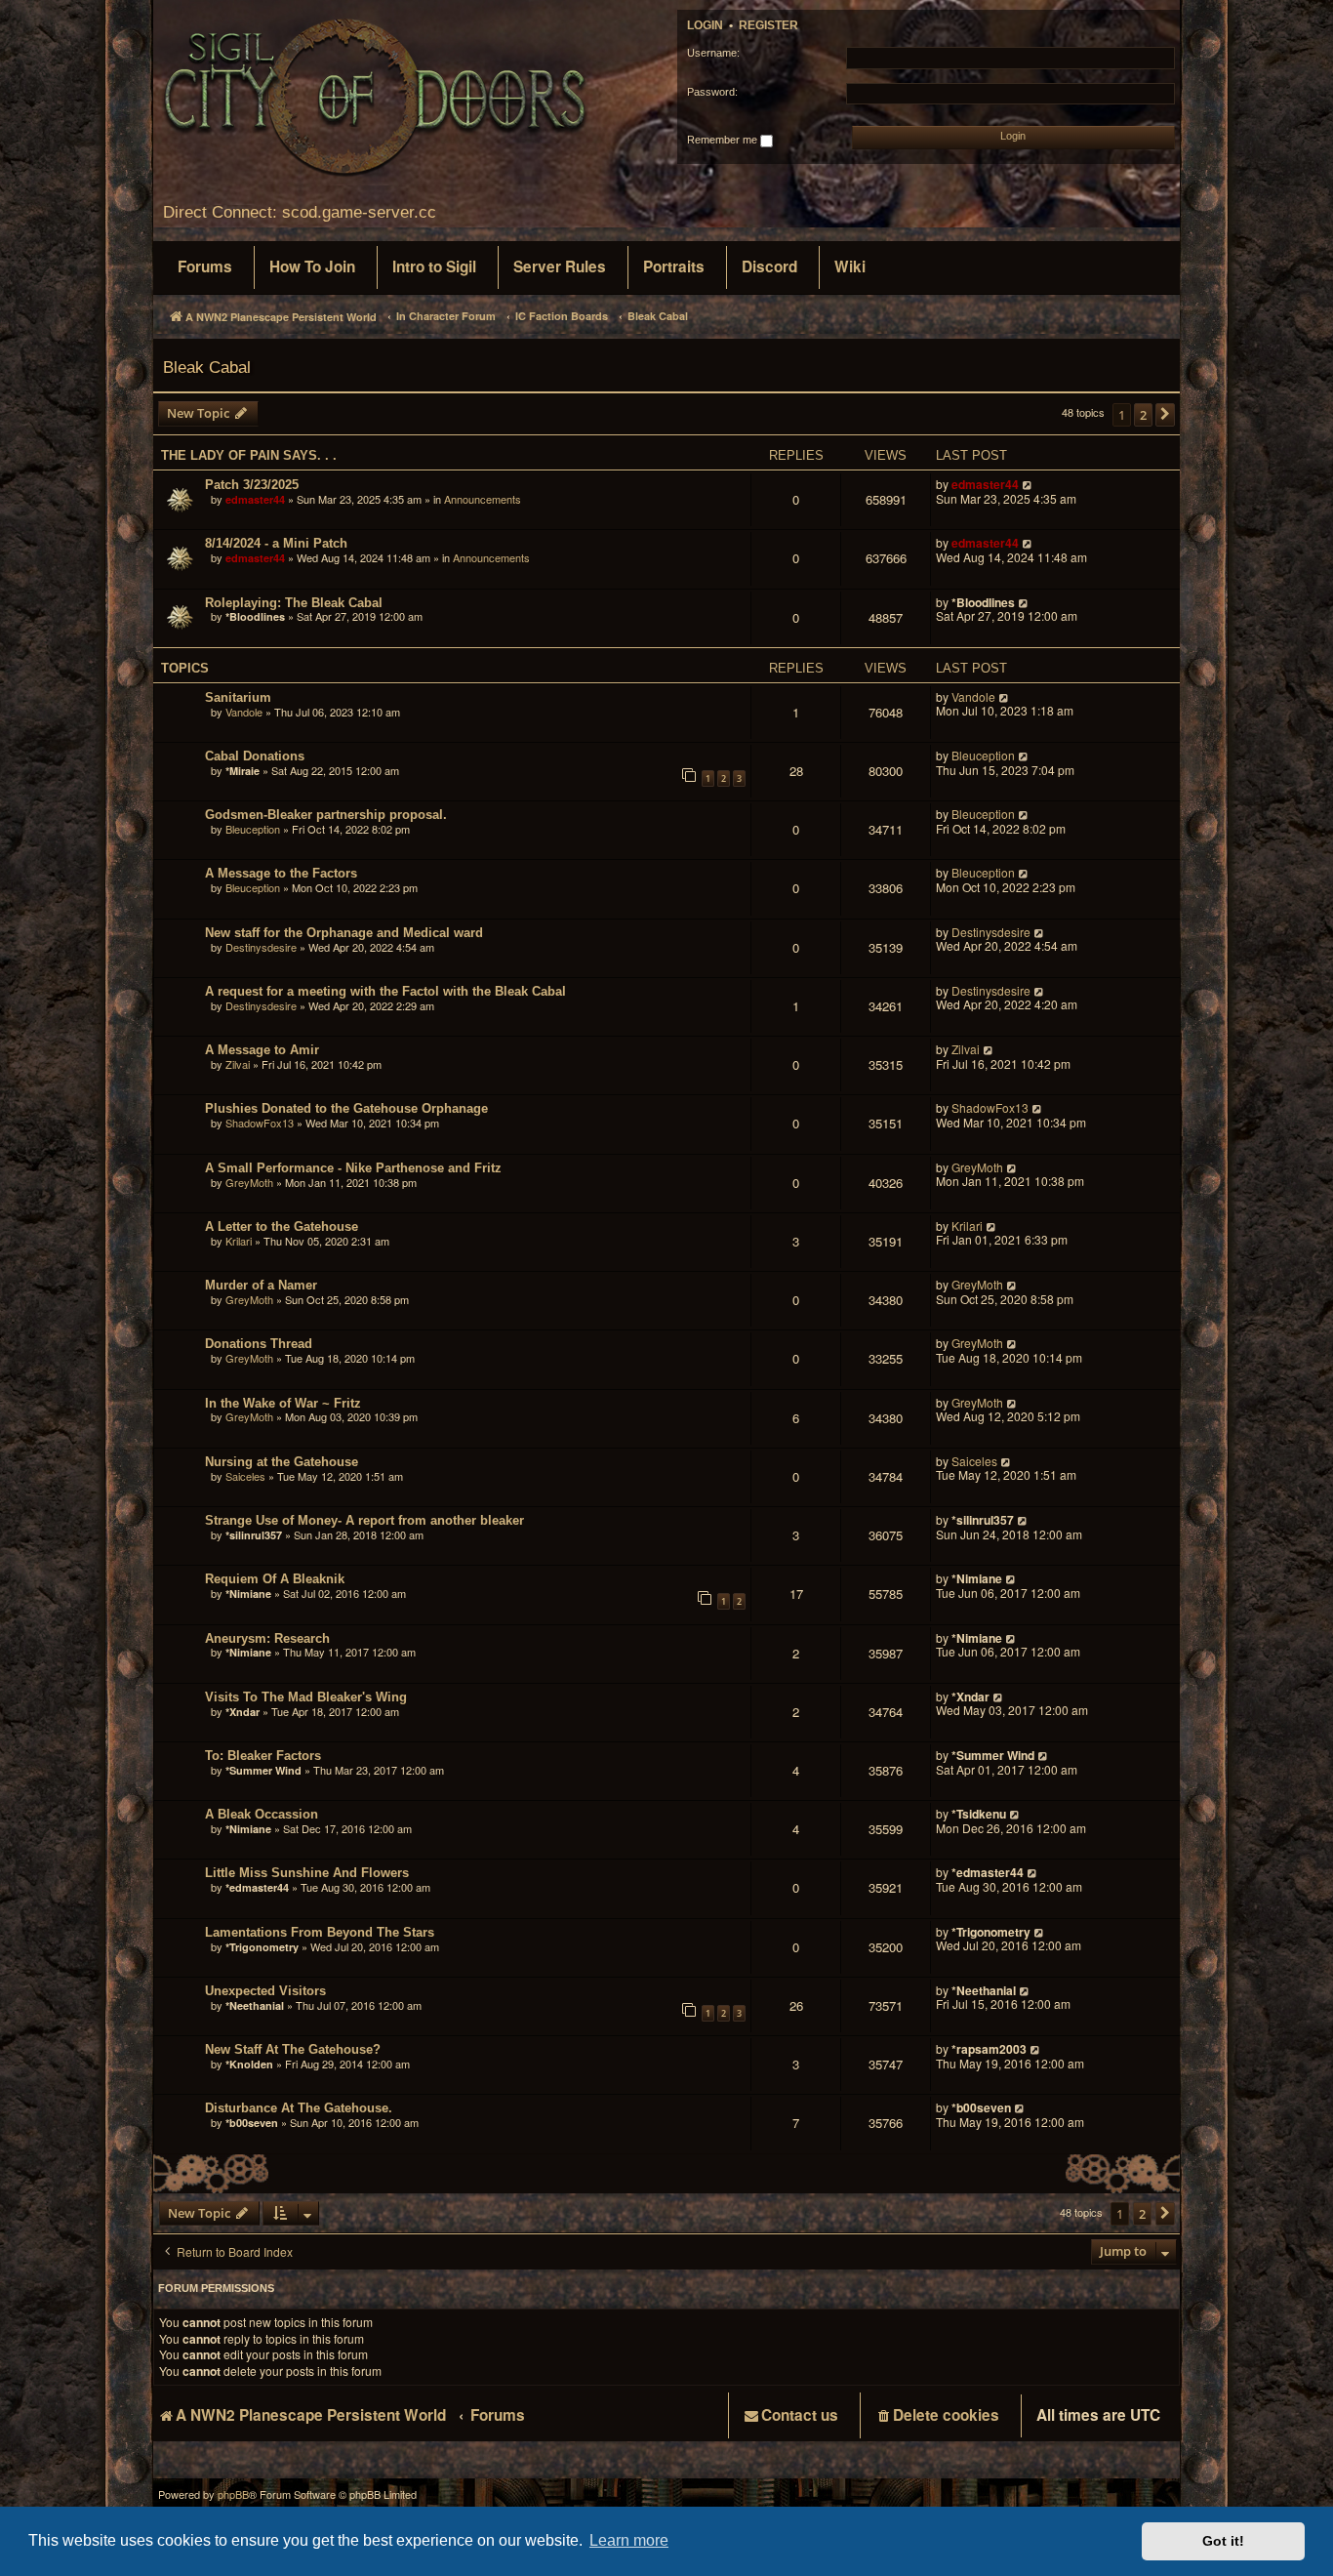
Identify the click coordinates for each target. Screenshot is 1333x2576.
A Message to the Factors (281, 873)
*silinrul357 (254, 1535)
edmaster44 (255, 499)
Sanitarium (238, 697)
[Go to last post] (1028, 485)
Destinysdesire (261, 947)
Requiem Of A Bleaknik (275, 1579)
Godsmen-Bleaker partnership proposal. (326, 815)
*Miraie (242, 771)
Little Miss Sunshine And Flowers (307, 1873)
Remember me (724, 140)
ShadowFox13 (260, 1123)
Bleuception (983, 756)
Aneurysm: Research (267, 1638)
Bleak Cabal (207, 367)
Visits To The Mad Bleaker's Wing (306, 1697)
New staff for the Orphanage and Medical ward (344, 933)
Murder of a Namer (261, 1285)
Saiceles (245, 1476)
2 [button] (1143, 415)
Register (768, 25)
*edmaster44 (257, 1887)
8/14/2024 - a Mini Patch (276, 543)
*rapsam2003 (989, 2049)
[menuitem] (205, 267)
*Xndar (242, 1712)
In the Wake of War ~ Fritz (283, 1403)
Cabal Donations (255, 756)
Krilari (239, 1241)
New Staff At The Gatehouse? (293, 2049)
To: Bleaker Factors (263, 1756)
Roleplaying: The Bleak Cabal (294, 603)
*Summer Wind (263, 1770)
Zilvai (238, 1064)
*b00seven (252, 2123)
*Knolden (249, 2064)
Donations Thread (259, 1344)
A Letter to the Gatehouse (282, 1227)
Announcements (483, 499)
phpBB (233, 2494)
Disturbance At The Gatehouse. (299, 2108)
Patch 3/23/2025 (252, 485)
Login (705, 25)
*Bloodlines (255, 616)
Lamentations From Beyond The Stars (320, 1932)
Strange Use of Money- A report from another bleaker (364, 1520)
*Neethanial (255, 2005)
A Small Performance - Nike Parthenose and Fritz (353, 1168)
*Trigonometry (262, 1947)
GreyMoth (249, 1182)
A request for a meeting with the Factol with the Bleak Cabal (385, 991)
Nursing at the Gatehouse (282, 1462)
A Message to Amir (262, 1050)
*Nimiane (248, 1594)
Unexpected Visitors (265, 1991)
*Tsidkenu (979, 1814)
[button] (1165, 415)
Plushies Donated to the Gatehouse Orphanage (346, 1108)
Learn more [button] (629, 2540)
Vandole (244, 712)
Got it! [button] (1223, 2541)
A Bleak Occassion (262, 1814)
